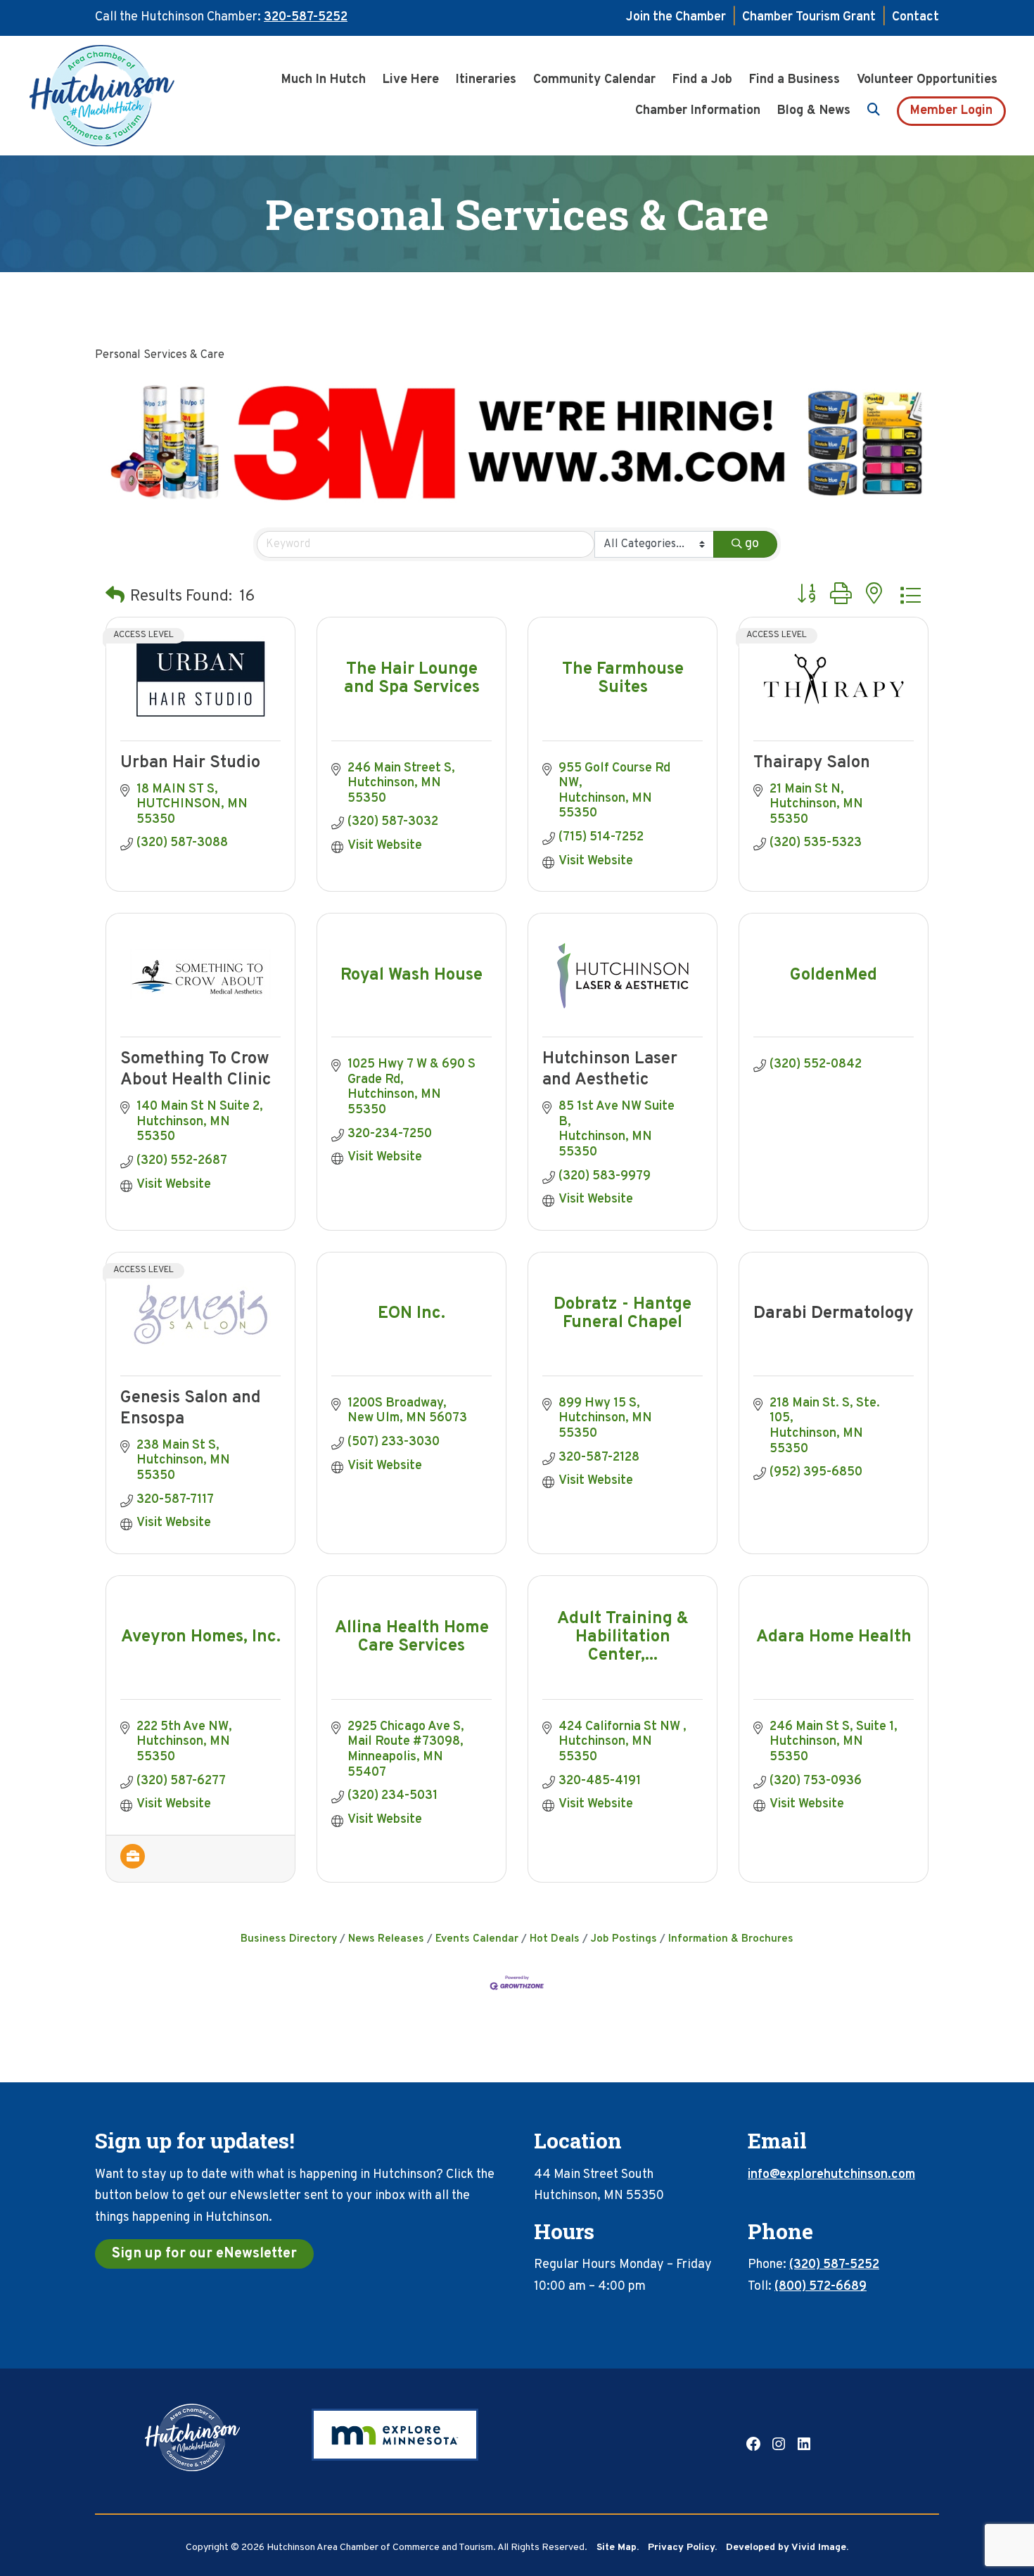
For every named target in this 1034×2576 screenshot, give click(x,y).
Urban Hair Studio (190, 763)
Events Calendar (477, 1939)
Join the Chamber (676, 17)
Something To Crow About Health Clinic (196, 1070)
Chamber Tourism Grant (809, 17)
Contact (915, 17)
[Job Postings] (133, 1865)
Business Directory (289, 1939)
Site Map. (618, 2548)
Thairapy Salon (812, 763)
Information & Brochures (731, 1939)
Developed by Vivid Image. (787, 2548)
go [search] (752, 544)
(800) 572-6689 (821, 2287)
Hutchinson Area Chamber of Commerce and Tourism (123, 96)
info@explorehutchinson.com (831, 2175)
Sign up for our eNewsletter (204, 2254)
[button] (115, 597)
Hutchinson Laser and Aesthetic (610, 1070)
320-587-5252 (306, 17)
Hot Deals (555, 1939)
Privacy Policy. (682, 2548)
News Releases (386, 1939)
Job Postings (624, 1939)
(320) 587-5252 (834, 2265)
